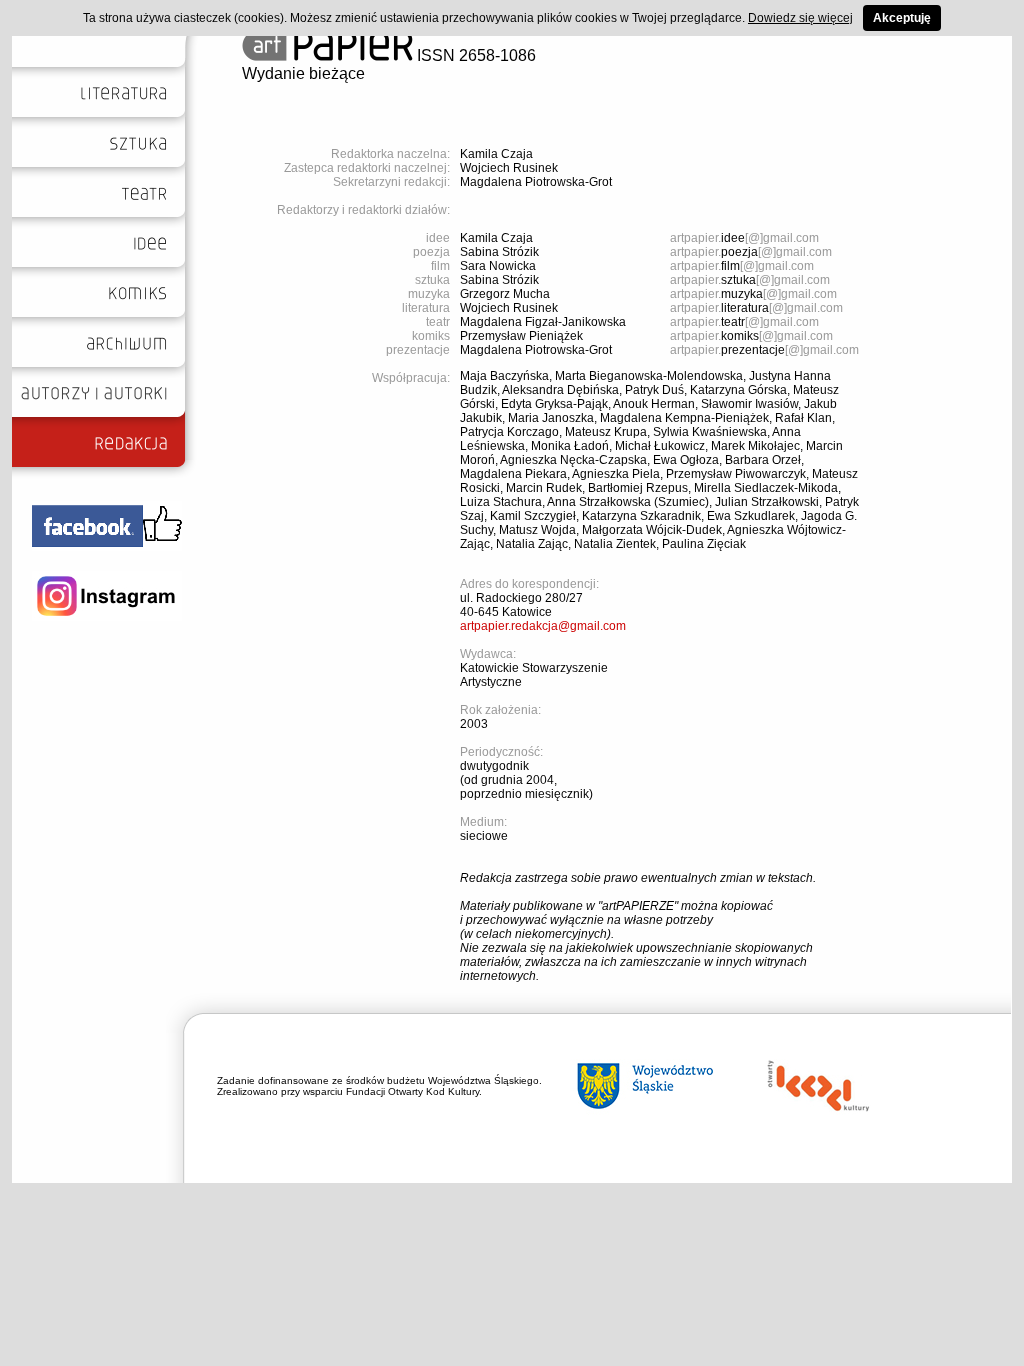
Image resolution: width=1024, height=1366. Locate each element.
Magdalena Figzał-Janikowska (543, 322)
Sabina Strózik (499, 252)
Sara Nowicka (498, 266)
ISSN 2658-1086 (474, 55)
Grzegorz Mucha (505, 294)
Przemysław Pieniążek (521, 336)
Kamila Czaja (496, 154)
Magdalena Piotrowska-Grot (536, 182)
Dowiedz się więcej (800, 18)
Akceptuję (902, 18)
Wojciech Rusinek (509, 168)
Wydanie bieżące (303, 73)
